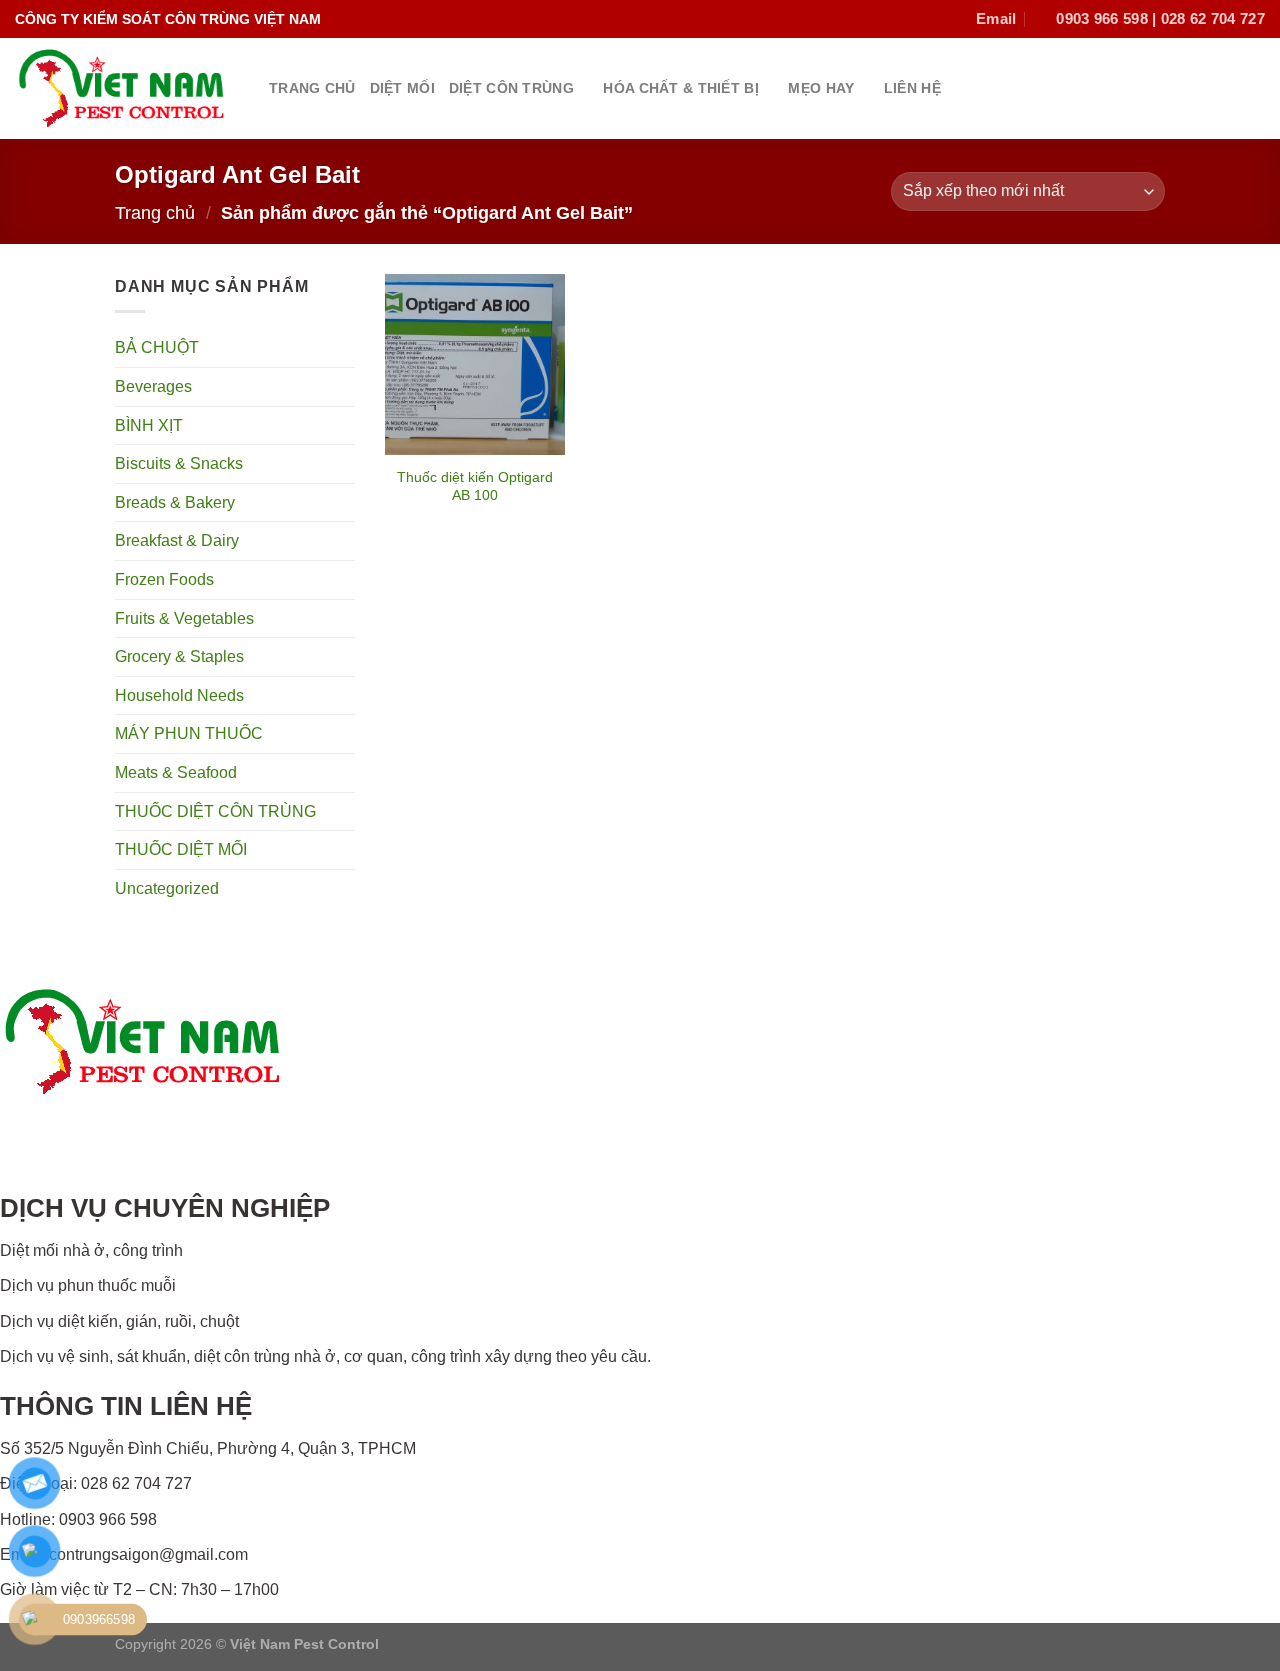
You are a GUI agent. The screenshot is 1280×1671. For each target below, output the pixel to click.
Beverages (153, 386)
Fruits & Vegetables (184, 618)
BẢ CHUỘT (157, 347)
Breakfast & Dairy (177, 540)
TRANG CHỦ (312, 88)
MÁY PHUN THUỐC (189, 733)
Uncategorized (167, 888)
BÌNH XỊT (149, 425)
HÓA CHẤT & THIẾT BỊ (680, 88)
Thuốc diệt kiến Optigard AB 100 (475, 486)
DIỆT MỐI (402, 88)
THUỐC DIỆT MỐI (181, 849)
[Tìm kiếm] (1256, 88)
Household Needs (179, 695)
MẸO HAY (821, 88)
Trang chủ (155, 212)
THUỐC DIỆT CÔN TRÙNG (215, 811)
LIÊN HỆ (912, 88)
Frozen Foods (164, 579)
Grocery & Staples (179, 656)
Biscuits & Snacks (179, 463)
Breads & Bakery (175, 502)
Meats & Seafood (176, 772)
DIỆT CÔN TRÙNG (511, 88)
